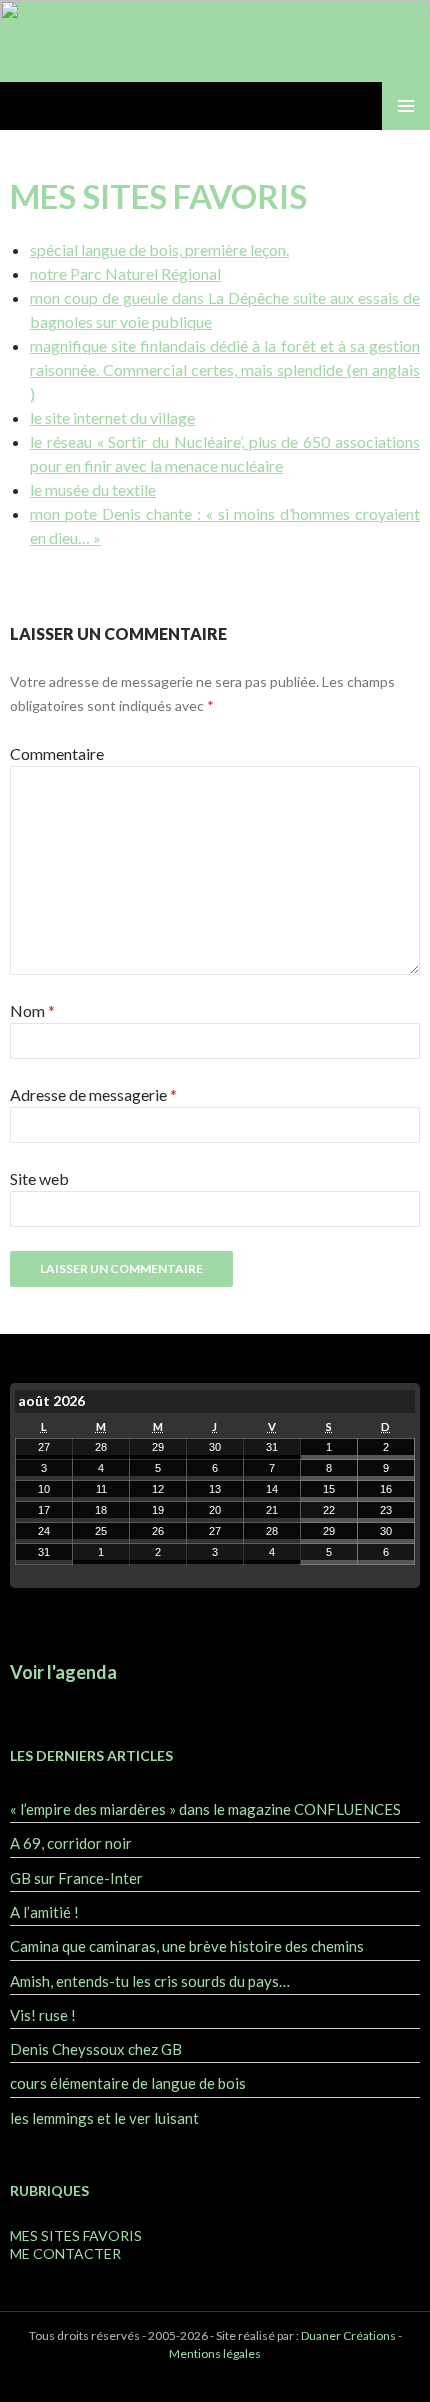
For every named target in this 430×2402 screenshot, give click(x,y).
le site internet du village (112, 417)
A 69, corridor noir (71, 1843)
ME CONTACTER (65, 2253)
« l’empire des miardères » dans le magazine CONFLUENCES (205, 1809)
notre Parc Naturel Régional (125, 273)
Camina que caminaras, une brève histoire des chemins (187, 1946)
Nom (32, 1010)
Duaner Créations (348, 2335)
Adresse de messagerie (93, 1094)
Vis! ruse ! (43, 2015)
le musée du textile (93, 489)
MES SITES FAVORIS (76, 2235)
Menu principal (406, 106)
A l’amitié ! (44, 1912)
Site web (39, 1178)
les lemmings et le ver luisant (104, 2118)
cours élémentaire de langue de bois (128, 2083)
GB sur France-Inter (76, 1878)
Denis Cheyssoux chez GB (96, 2049)
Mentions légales (215, 2353)
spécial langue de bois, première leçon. (159, 249)
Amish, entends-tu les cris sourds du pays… (150, 1981)
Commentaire (57, 753)
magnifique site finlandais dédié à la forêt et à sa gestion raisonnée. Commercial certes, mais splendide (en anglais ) (225, 369)
